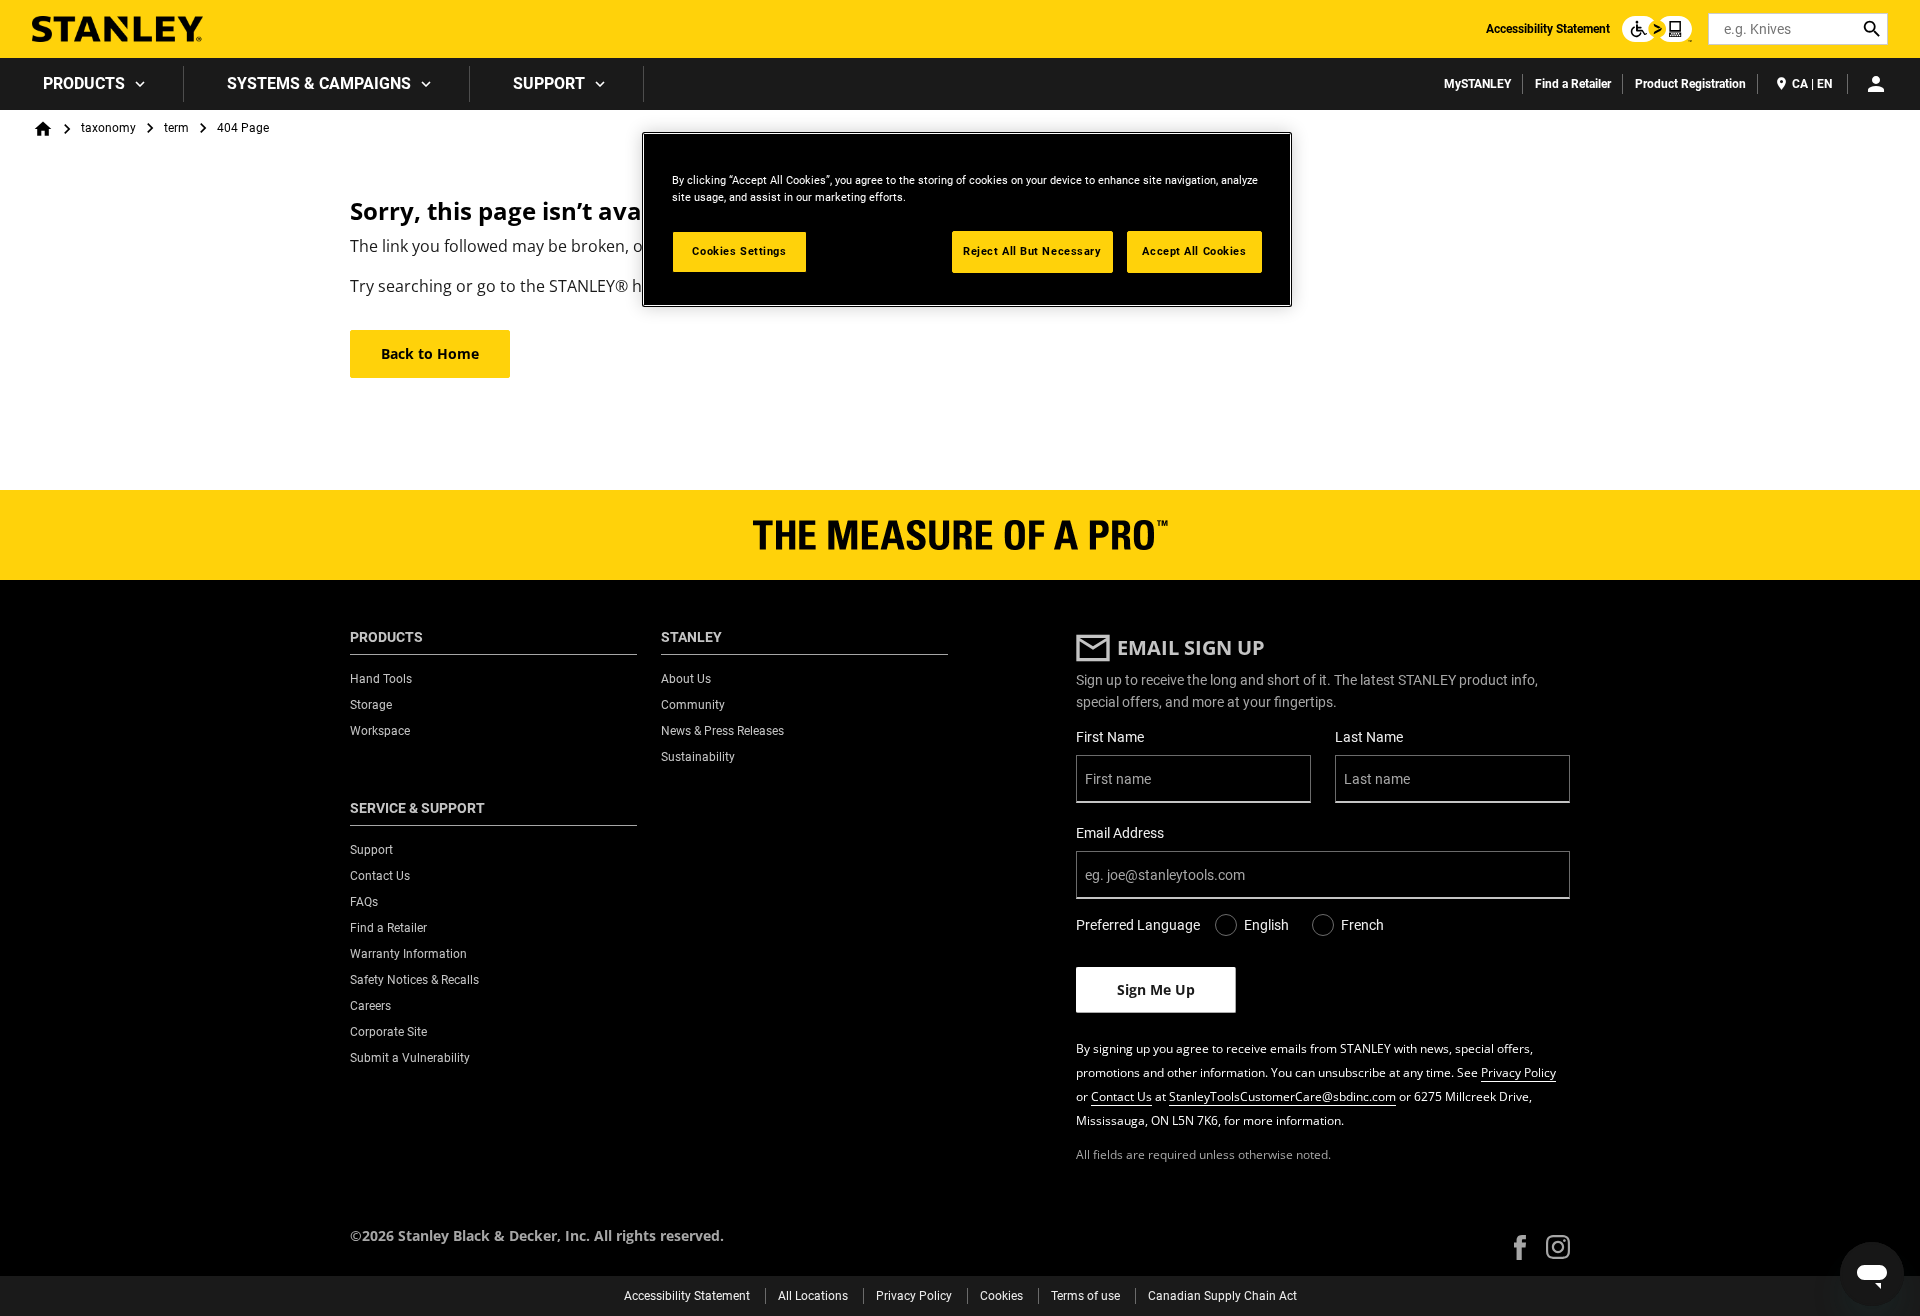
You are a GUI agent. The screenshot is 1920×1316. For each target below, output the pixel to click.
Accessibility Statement (1548, 29)
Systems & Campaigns (319, 83)
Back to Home (430, 353)
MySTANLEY (1477, 84)
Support (549, 83)
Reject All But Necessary (1032, 251)
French (1362, 925)
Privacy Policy (1518, 1072)
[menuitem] (92, 84)
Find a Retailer (1573, 84)
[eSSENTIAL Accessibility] (1657, 29)
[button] (1520, 1247)
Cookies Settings (739, 251)
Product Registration (1690, 84)
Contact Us (1121, 1096)
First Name (1110, 737)
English (1266, 925)
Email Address (1120, 833)
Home (43, 129)
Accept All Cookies (1194, 251)
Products (84, 83)
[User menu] (1876, 84)
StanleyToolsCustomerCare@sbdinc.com (1282, 1096)
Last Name (1369, 737)
